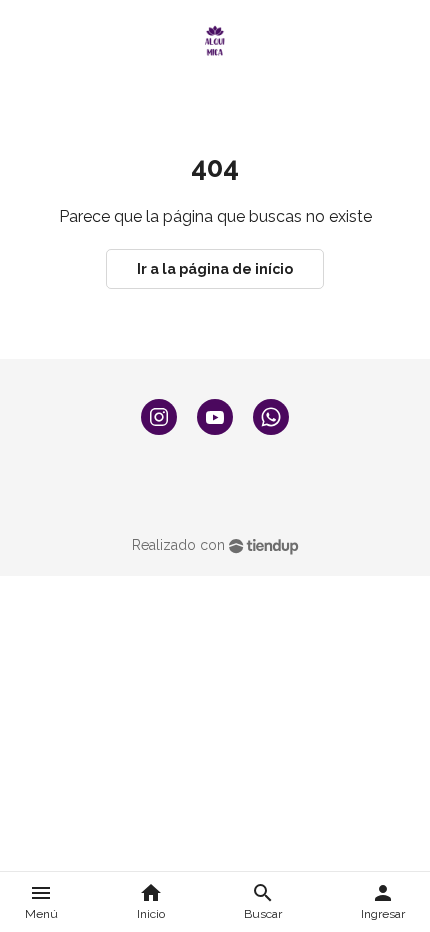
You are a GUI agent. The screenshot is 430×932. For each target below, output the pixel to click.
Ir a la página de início (215, 269)
